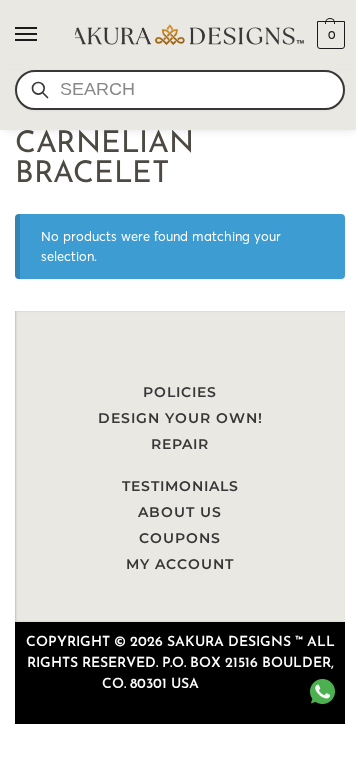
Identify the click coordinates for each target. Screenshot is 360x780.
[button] (328, 35)
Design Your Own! (180, 418)
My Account (180, 564)
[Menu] (45, 35)
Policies (180, 392)
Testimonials (180, 486)
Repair (180, 444)
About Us (180, 512)
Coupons (180, 538)
